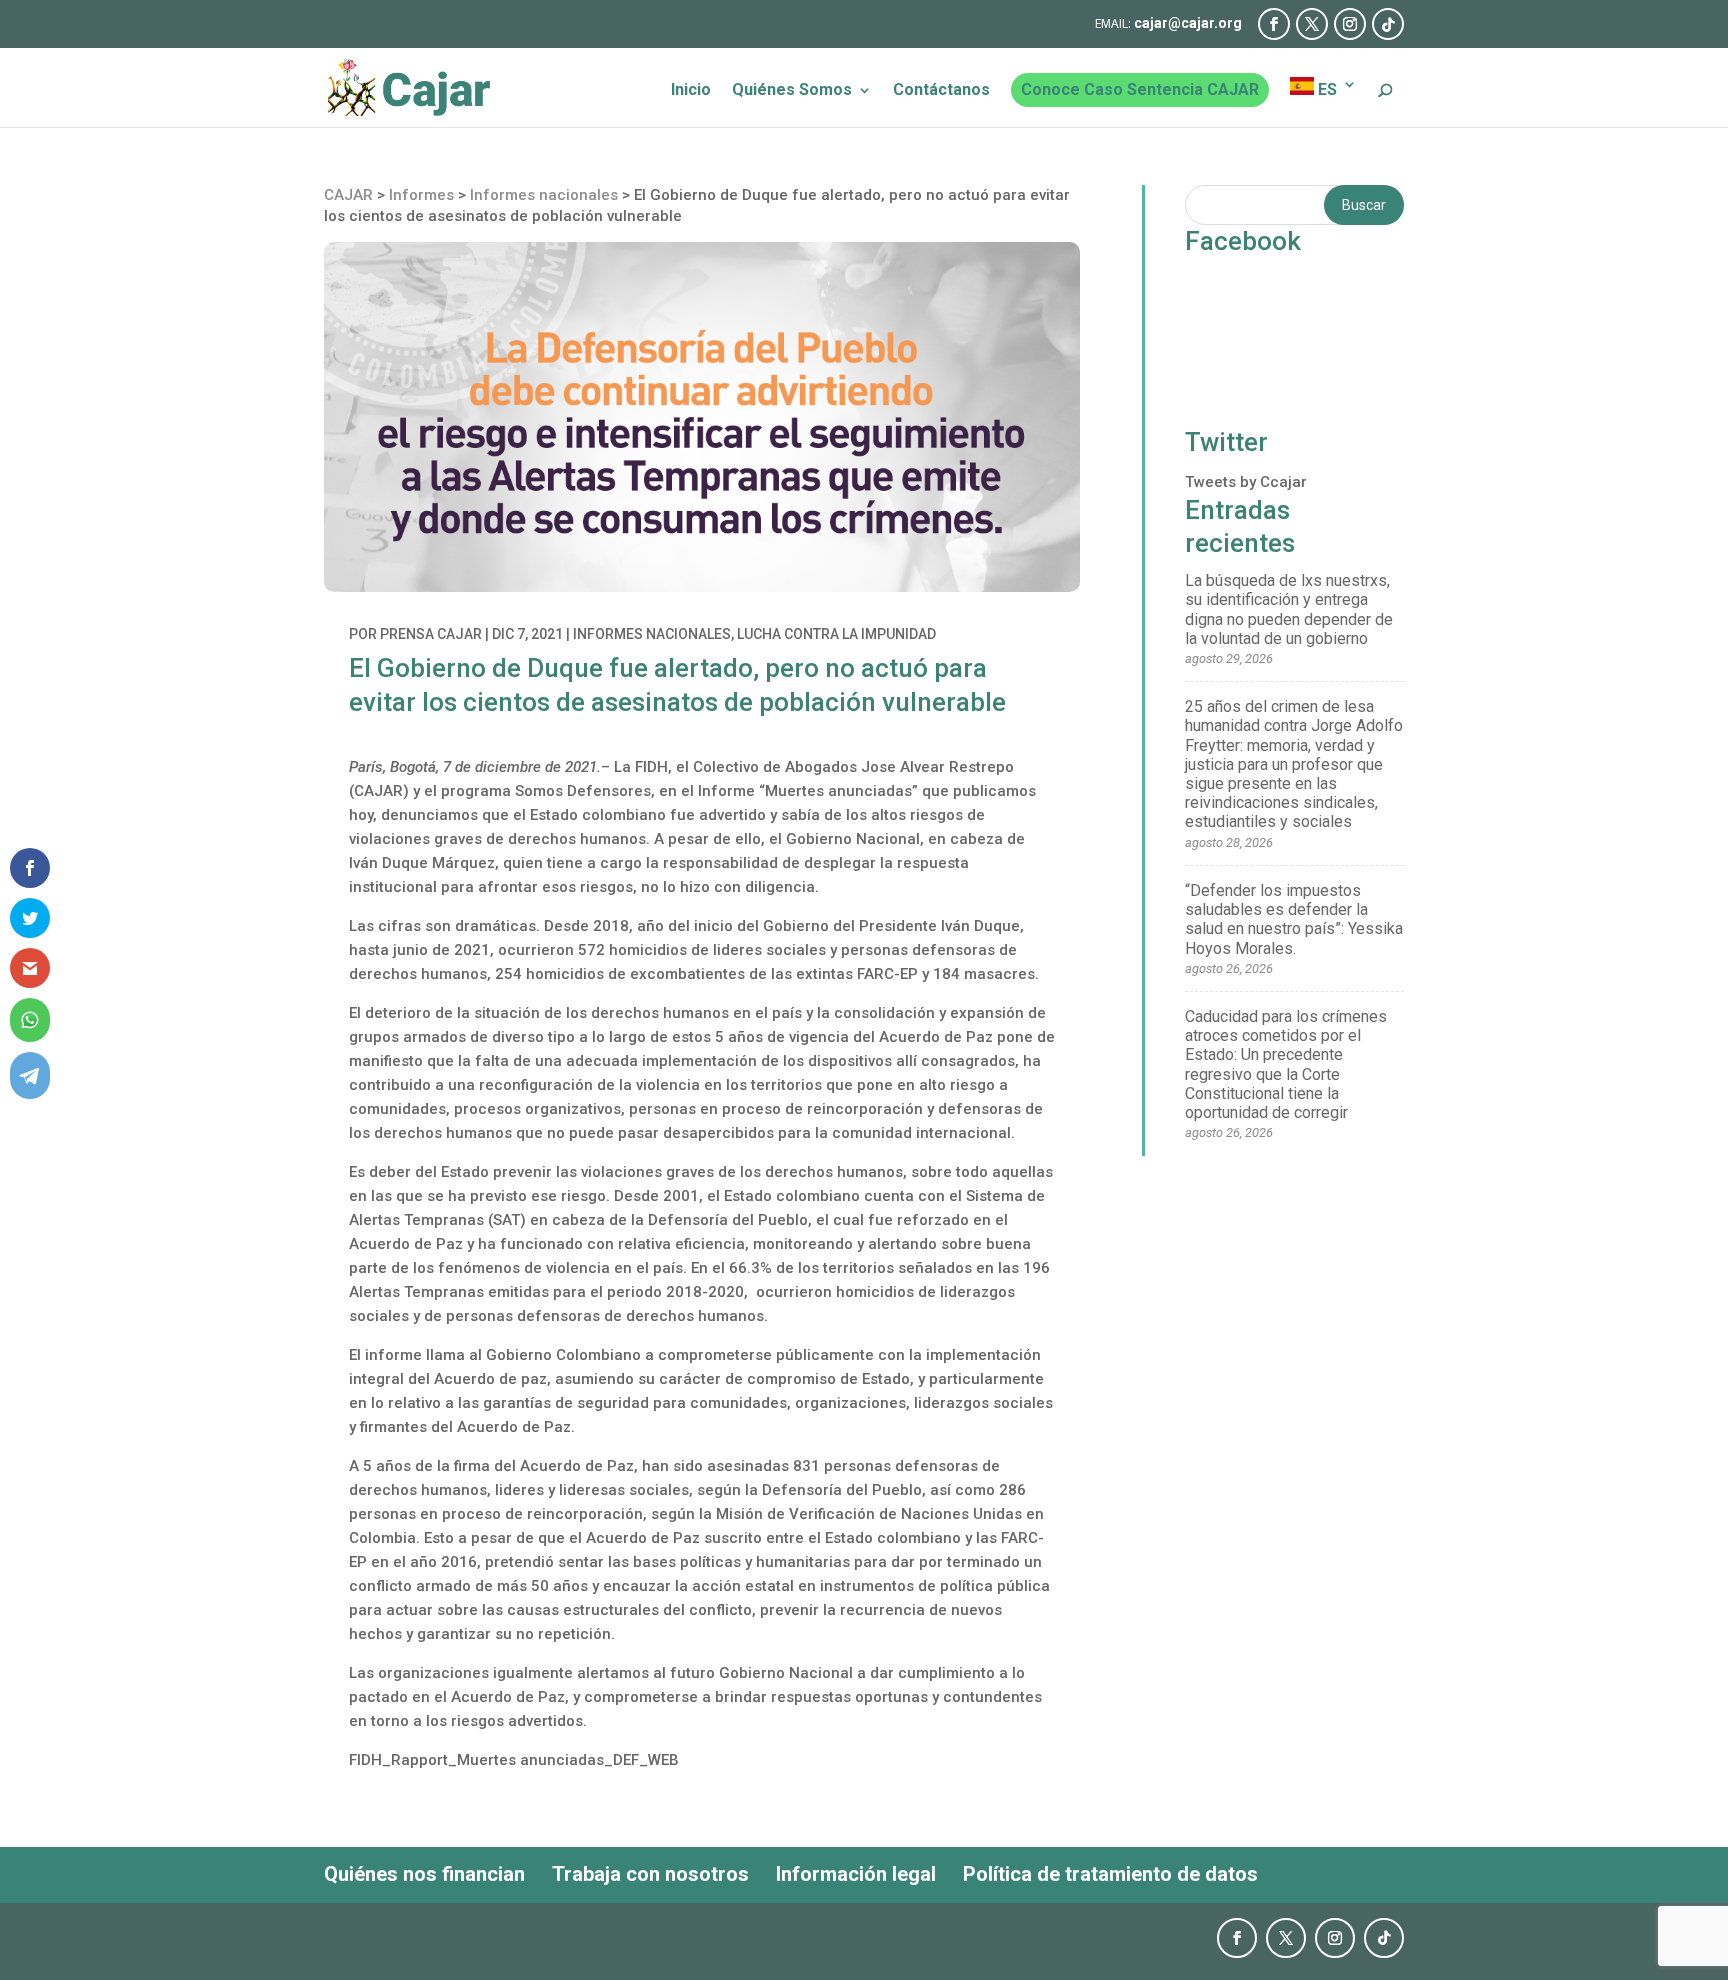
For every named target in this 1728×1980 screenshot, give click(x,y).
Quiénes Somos (792, 91)
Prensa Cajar (431, 634)
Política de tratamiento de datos (1110, 1874)
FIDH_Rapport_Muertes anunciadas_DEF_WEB (514, 1760)
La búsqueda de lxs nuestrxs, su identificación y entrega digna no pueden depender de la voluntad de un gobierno (1289, 609)
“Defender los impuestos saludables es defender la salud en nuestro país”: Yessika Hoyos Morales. (1294, 919)
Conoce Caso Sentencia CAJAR (1140, 89)
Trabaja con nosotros (650, 1874)
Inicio (691, 91)
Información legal (856, 1874)
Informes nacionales (652, 634)
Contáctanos (941, 91)
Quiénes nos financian (424, 1874)
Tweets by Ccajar (1246, 482)
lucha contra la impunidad (836, 634)
